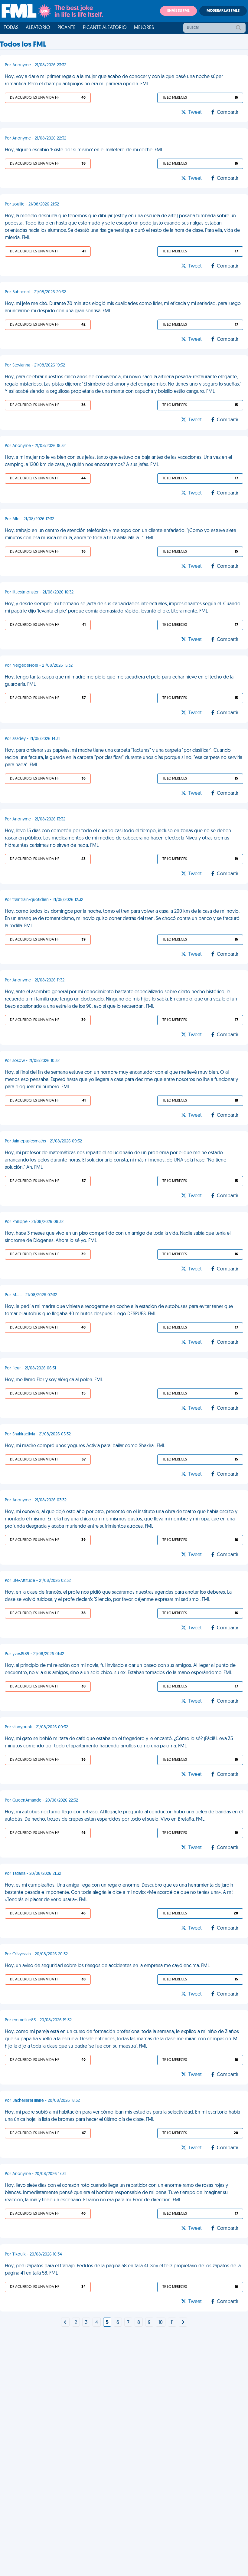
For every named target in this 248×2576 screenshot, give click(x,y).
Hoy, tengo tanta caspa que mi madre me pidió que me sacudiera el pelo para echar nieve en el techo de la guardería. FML (119, 681)
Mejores (144, 28)
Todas (11, 28)
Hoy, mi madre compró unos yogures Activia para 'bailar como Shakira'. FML (85, 1446)
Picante (67, 28)
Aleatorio (38, 28)
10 (161, 2323)
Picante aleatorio (105, 28)
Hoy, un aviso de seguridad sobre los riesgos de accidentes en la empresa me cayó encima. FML (107, 1966)
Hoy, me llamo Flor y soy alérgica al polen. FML (54, 1380)
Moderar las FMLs (223, 11)
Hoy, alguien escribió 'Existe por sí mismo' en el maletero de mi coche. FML (84, 150)
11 (172, 2323)
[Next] (65, 2323)
